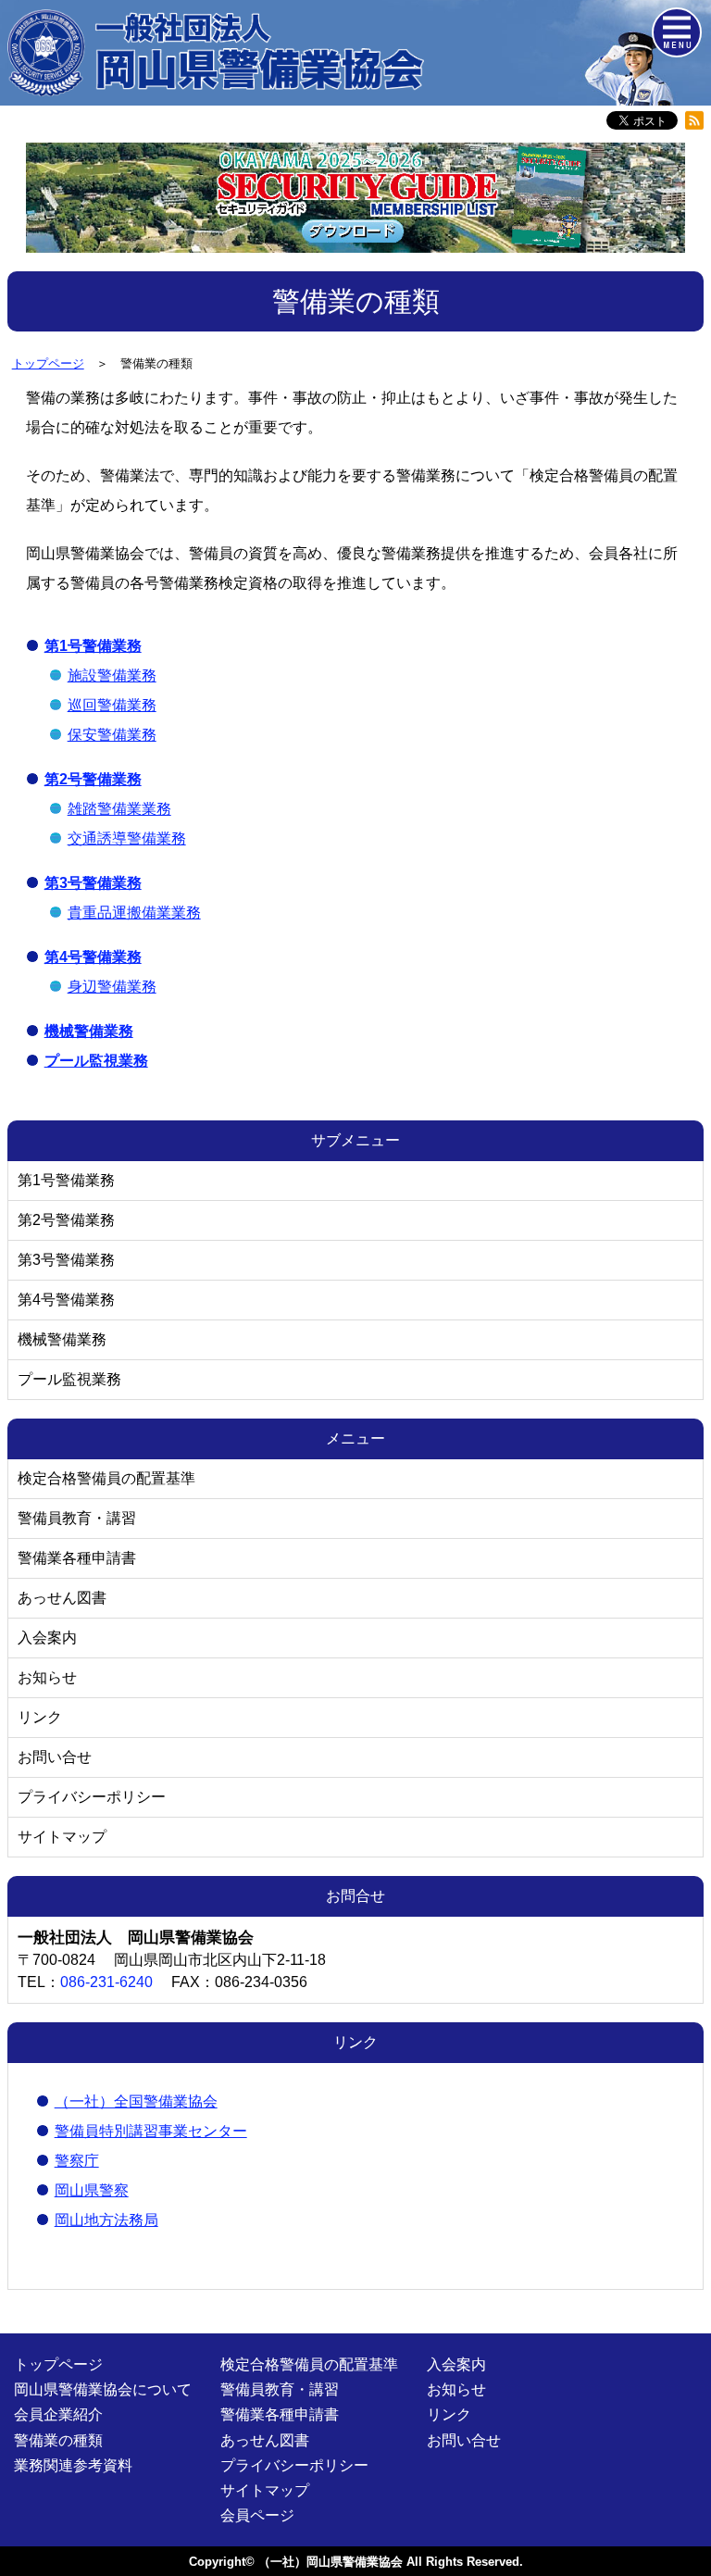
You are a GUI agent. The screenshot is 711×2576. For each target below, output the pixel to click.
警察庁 (77, 2161)
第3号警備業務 (66, 1260)
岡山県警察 (92, 2190)
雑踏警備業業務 (119, 809)
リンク (40, 1717)
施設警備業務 (112, 675)
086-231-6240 (106, 1982)
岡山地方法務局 (106, 2220)
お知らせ (47, 1677)
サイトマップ (62, 1837)
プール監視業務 (69, 1379)
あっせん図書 (62, 1598)
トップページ (58, 2364)
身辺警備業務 (112, 987)
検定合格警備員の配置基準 (106, 1478)
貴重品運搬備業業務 (134, 913)
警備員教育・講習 (77, 1518)
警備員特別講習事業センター (151, 2131)
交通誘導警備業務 (127, 838)
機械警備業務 (62, 1339)
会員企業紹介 (58, 2414)
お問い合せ (55, 1757)
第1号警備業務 (66, 1180)
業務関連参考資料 (73, 2465)
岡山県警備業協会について (103, 2389)
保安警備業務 (112, 735)
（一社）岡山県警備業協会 (331, 2562)
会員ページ (257, 2515)
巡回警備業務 (112, 705)
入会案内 (47, 1638)
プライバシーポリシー (92, 1797)
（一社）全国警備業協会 (136, 2101)
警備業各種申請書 (77, 1558)
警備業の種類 (58, 2440)
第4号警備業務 (66, 1300)
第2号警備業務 (66, 1220)
